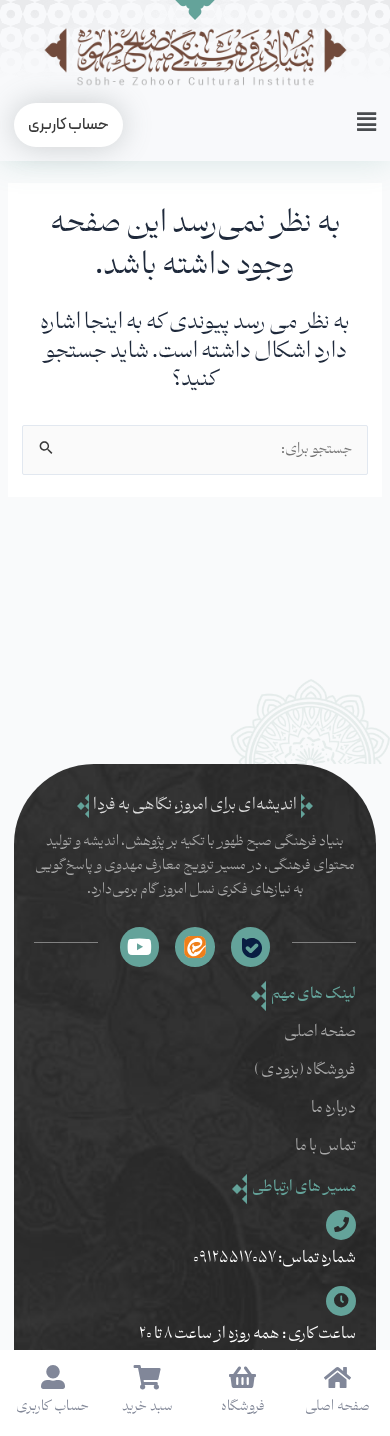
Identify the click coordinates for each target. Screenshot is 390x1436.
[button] (358, 124)
